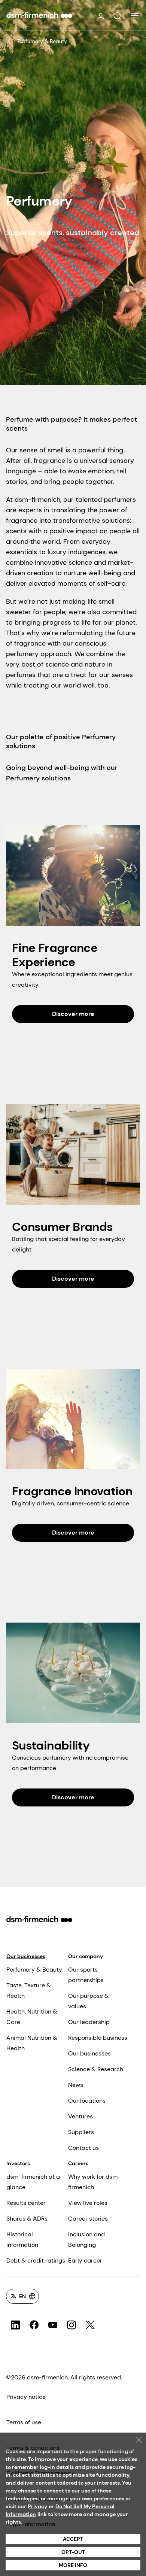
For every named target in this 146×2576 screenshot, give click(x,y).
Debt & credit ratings (36, 2261)
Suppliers (81, 2132)
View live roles (88, 2203)
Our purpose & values (89, 2001)
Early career (85, 2261)
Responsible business (98, 2038)
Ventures (80, 2116)
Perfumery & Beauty (42, 41)
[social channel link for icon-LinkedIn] (15, 2325)
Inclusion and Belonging (86, 2240)
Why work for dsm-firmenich (94, 2182)
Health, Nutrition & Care (32, 2017)
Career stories (88, 2219)
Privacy (37, 2506)
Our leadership (89, 2022)
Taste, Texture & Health (29, 1991)
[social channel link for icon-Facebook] (34, 2325)
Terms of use (24, 2422)
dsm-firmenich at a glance (33, 2182)
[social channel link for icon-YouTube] (53, 2325)
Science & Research (96, 2069)
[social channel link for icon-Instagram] (72, 2325)
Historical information (22, 2240)
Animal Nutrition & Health (32, 2043)
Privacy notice (26, 2397)
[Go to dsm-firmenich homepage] (39, 15)
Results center (26, 2203)
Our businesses (26, 1956)
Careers (78, 2163)
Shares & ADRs (27, 2219)
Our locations (87, 2101)
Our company (86, 1956)
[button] (117, 16)
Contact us (83, 2148)
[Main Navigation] (135, 16)
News (76, 2085)
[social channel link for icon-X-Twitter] (90, 2325)
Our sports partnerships (86, 1975)
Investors (18, 2163)
